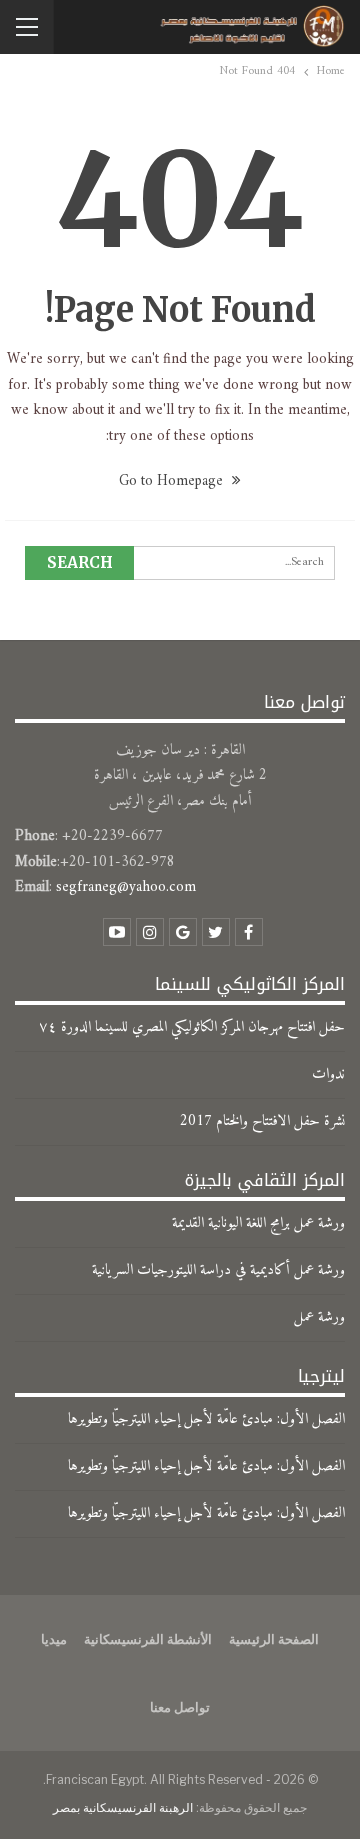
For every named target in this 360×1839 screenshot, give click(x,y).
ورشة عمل (319, 1317)
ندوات (328, 1074)
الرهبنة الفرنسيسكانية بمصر (123, 1807)
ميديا (54, 1639)
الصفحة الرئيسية (274, 1639)
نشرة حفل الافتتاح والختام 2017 (262, 1121)
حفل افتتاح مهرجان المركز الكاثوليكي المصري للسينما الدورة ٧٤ (192, 1027)
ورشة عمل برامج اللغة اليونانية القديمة (258, 1223)
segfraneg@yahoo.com (126, 887)
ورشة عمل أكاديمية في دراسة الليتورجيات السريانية (218, 1270)
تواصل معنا (180, 1707)
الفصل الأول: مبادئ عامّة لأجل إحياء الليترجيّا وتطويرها (206, 1419)
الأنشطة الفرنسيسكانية (148, 1639)
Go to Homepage (173, 481)
